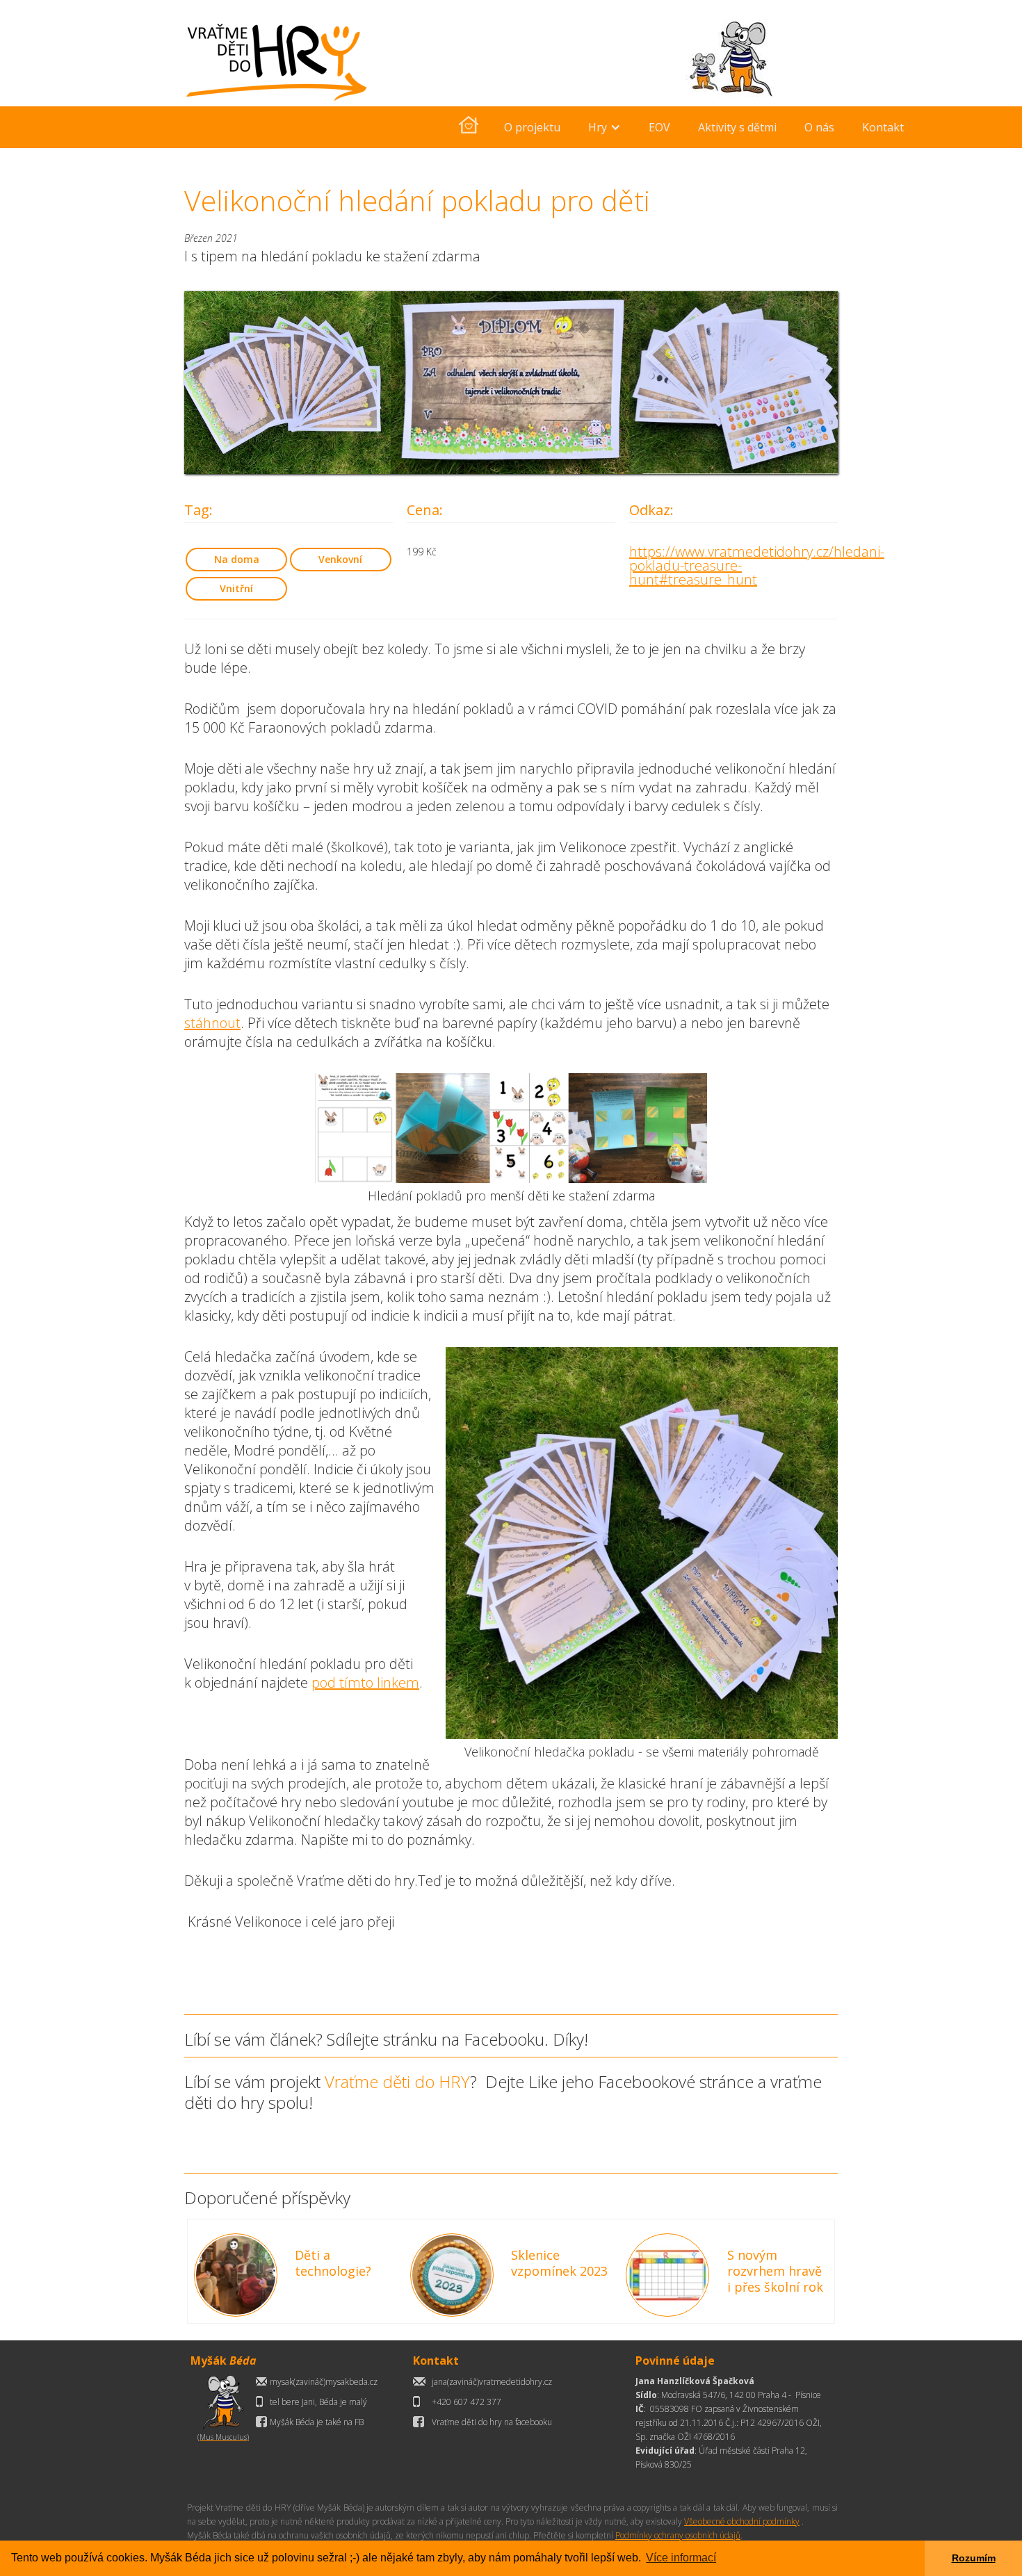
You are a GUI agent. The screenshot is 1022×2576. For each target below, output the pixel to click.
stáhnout (212, 1023)
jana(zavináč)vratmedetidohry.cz (492, 2382)
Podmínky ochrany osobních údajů (678, 2535)
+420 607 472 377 (467, 2402)
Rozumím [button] (974, 2558)
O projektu (532, 127)
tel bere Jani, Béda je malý (318, 2402)
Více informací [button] (681, 2558)
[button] (605, 127)
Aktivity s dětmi (737, 127)
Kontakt (883, 127)
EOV (659, 127)
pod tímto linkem (365, 1682)
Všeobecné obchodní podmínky (742, 2521)
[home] (468, 127)
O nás (819, 127)
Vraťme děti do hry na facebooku (492, 2422)
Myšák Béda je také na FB (317, 2422)
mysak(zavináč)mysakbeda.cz (324, 2382)
